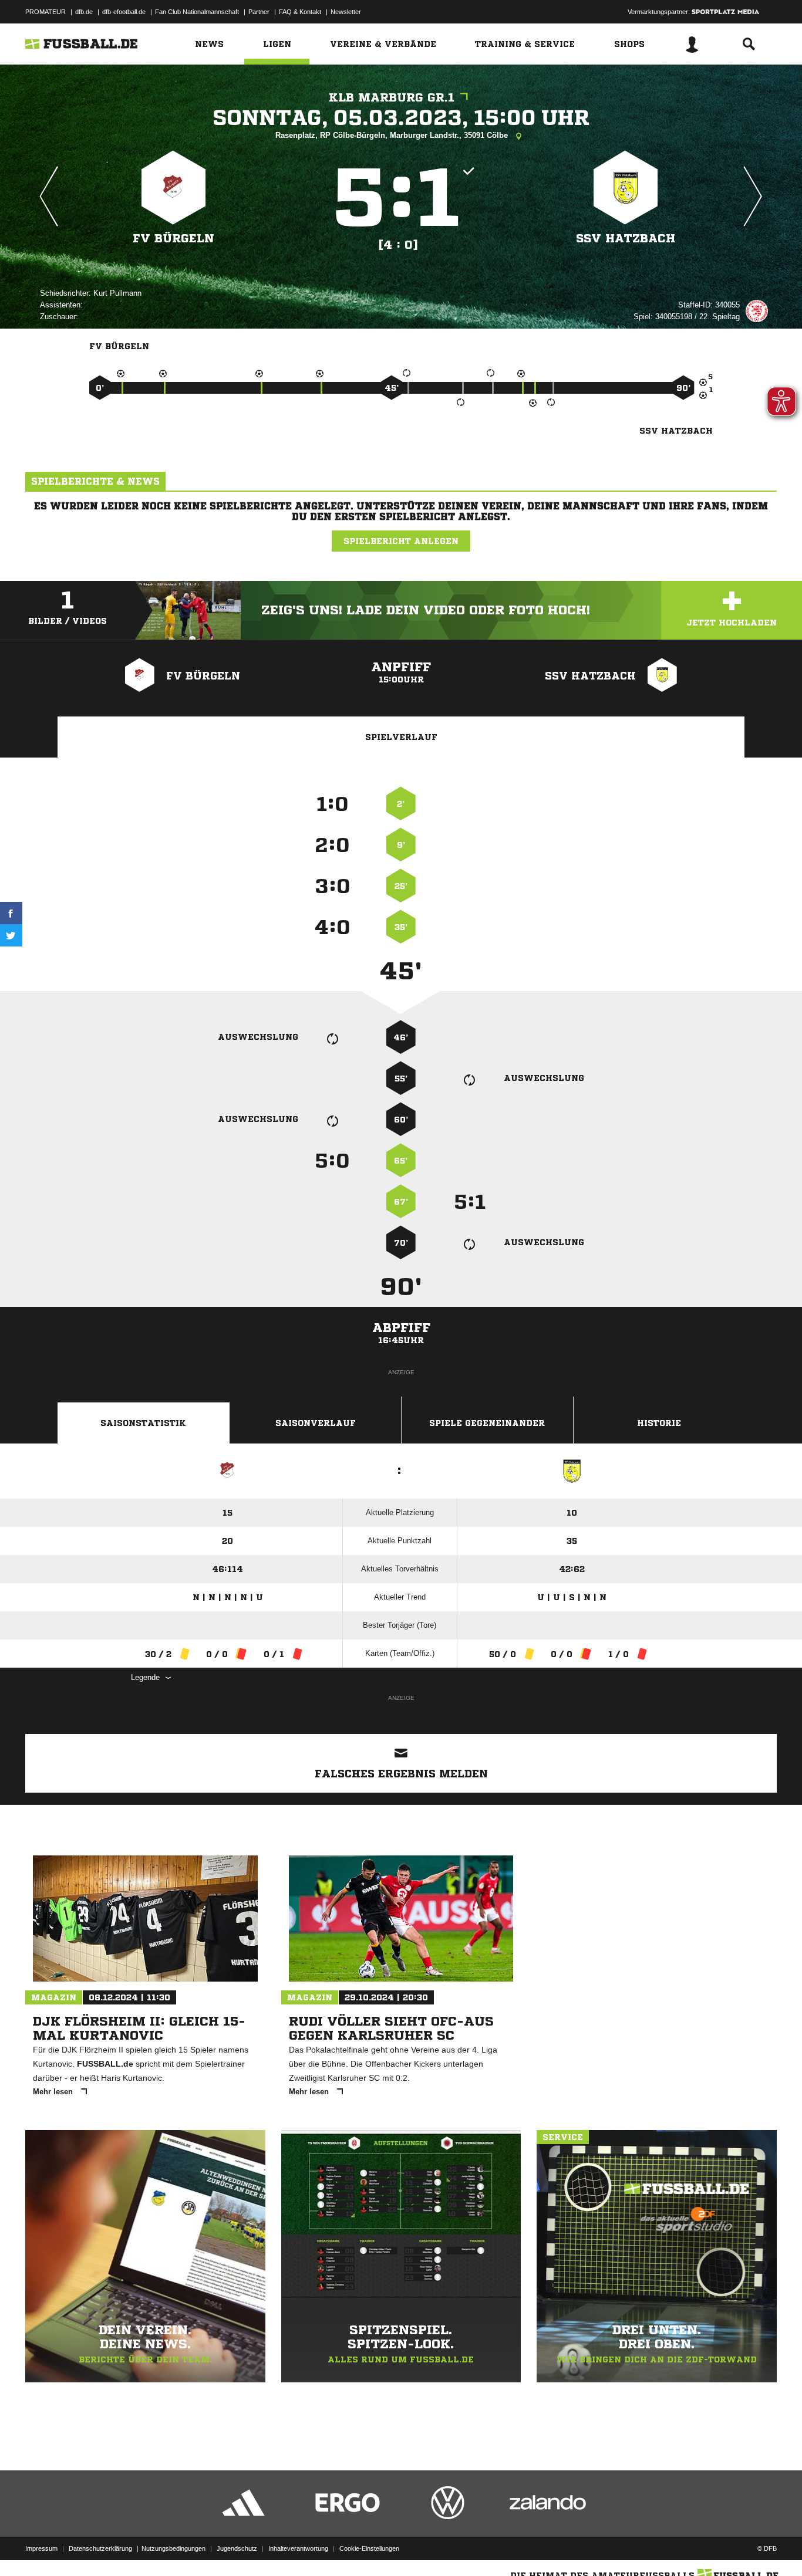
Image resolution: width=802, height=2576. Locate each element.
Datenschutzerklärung (100, 2548)
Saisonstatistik (143, 1423)
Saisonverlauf (316, 1423)
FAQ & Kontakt (300, 12)
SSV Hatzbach (626, 239)
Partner (259, 12)
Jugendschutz (237, 2548)
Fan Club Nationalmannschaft (197, 12)
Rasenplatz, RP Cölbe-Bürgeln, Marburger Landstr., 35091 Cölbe (393, 135)
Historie (659, 1423)
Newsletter (346, 12)
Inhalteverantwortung (298, 2548)
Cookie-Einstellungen (369, 2548)
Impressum (41, 2548)
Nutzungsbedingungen (173, 2548)
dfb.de (84, 12)
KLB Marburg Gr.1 (392, 98)
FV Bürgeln (173, 239)
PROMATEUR (46, 12)
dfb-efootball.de (124, 12)
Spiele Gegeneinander (487, 1423)
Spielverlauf (401, 737)
